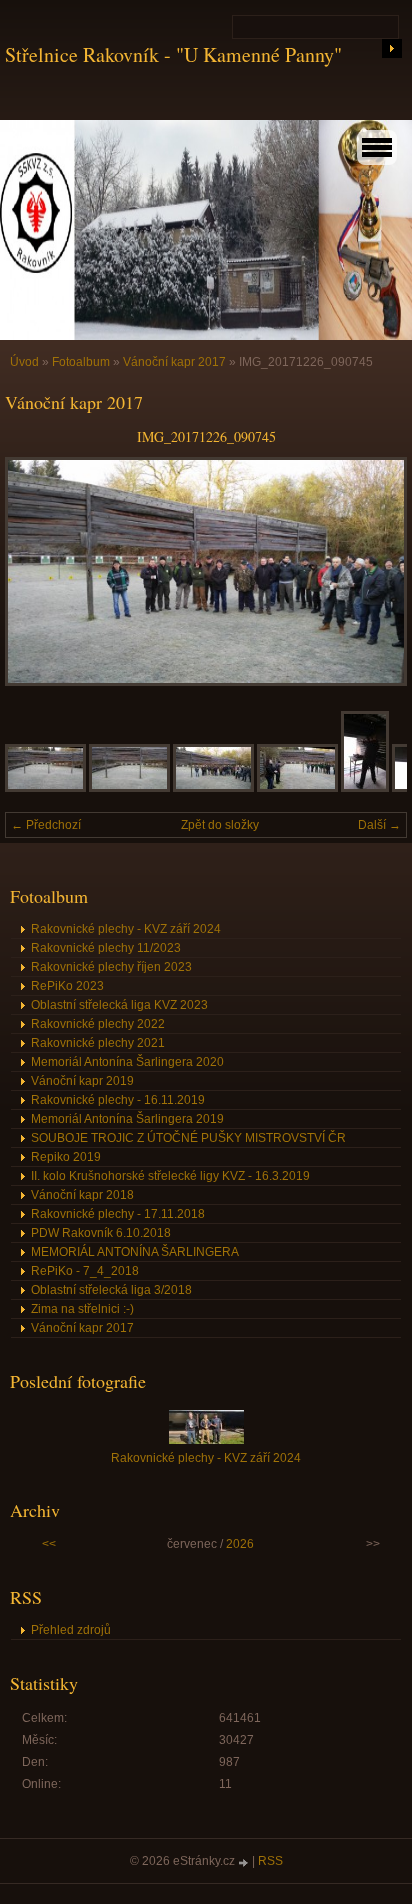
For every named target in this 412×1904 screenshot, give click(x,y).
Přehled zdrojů (71, 1630)
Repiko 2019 (66, 1157)
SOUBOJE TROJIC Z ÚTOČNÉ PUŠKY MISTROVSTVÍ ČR (188, 1138)
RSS (270, 1861)
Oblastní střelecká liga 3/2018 (111, 1290)
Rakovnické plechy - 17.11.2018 (118, 1214)
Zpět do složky (220, 825)
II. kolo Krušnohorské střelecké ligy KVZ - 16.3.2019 (170, 1176)
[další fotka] (374, 571)
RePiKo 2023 (67, 986)
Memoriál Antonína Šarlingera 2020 (127, 1062)
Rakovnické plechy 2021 (98, 1043)
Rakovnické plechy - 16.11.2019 (118, 1100)
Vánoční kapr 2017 (174, 362)
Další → (379, 825)
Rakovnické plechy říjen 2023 (111, 967)
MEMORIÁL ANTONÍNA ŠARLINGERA (135, 1252)
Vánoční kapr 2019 (82, 1081)
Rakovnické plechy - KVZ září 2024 (126, 929)
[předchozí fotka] (37, 571)
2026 (240, 1544)
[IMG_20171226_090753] (297, 788)
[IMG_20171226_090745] (213, 788)
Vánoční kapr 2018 (82, 1195)
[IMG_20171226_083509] (129, 788)
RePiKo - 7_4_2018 (85, 1271)
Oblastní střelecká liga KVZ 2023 (119, 1005)
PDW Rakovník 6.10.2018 (101, 1233)
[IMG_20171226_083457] (45, 788)
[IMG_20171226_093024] (365, 788)
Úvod (24, 362)
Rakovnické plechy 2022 (98, 1024)
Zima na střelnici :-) (82, 1309)
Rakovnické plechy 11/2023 (106, 948)
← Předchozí (46, 825)
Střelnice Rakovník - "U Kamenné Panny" (173, 54)
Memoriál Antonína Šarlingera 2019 (127, 1119)
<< (49, 1544)
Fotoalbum (81, 362)
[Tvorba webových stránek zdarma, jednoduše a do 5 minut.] (245, 1862)
